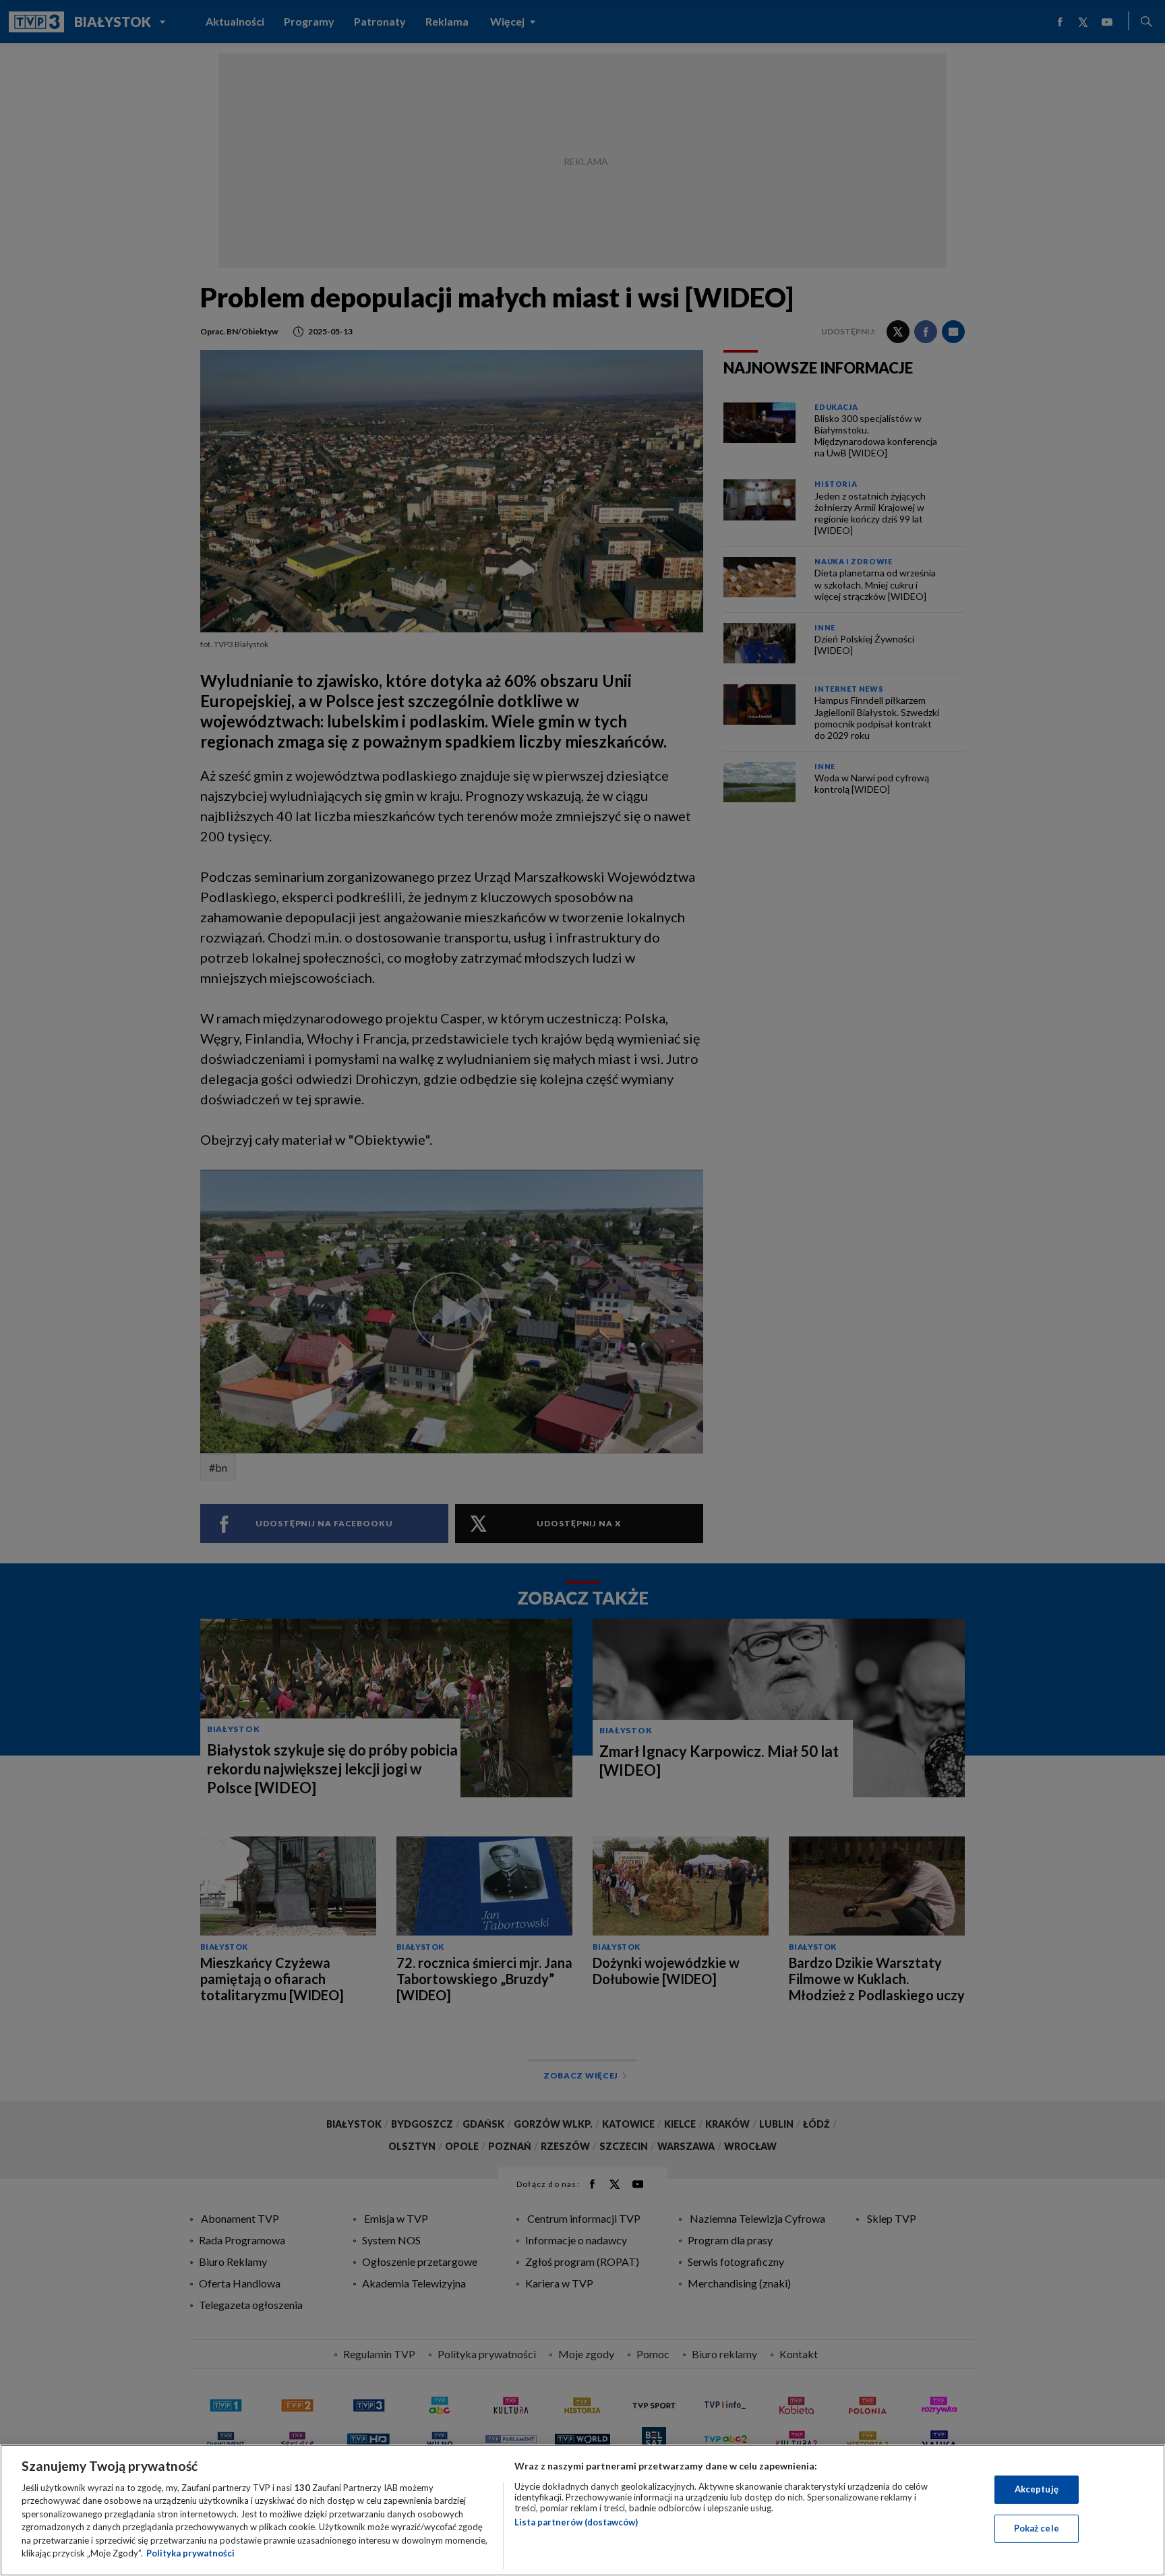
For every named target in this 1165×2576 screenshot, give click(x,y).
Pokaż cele (1037, 2528)
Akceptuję (1037, 2489)
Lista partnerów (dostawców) (576, 2522)
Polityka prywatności (190, 2553)
